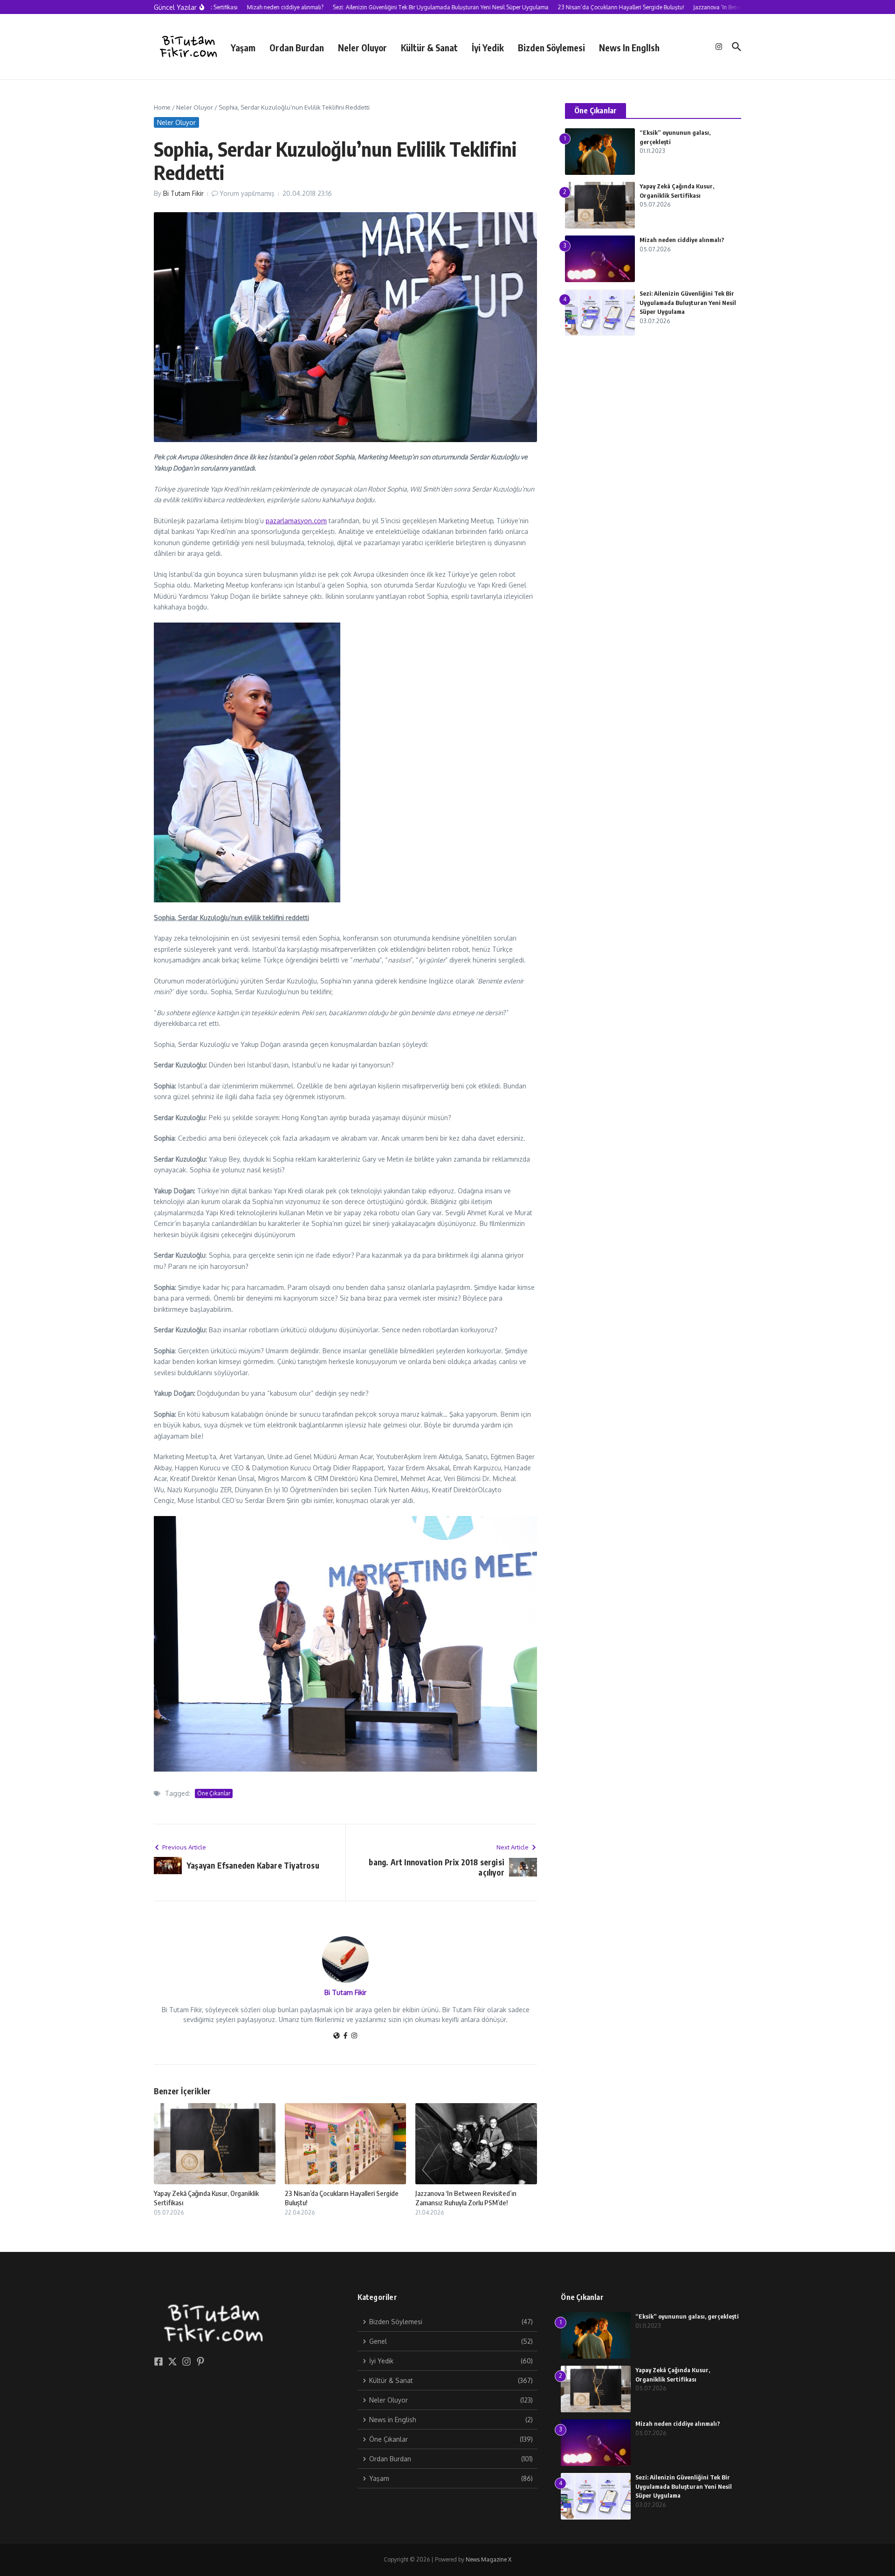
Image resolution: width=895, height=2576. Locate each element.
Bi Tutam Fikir (183, 193)
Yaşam (243, 48)
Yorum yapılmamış (247, 193)
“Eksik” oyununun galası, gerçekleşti (687, 2316)
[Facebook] (345, 2036)
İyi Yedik (488, 48)
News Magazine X (489, 2559)
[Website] (337, 2036)
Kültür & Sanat (429, 48)
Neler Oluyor (362, 48)
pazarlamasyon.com (296, 521)
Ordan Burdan (297, 48)
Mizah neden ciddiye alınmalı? (682, 240)
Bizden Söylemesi (551, 48)
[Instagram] (354, 2036)
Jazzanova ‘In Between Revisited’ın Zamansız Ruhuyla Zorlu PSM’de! (466, 2198)
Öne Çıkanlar (214, 1793)
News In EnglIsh (629, 48)
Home (162, 107)
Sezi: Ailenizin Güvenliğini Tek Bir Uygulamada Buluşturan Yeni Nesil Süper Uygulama (688, 302)
